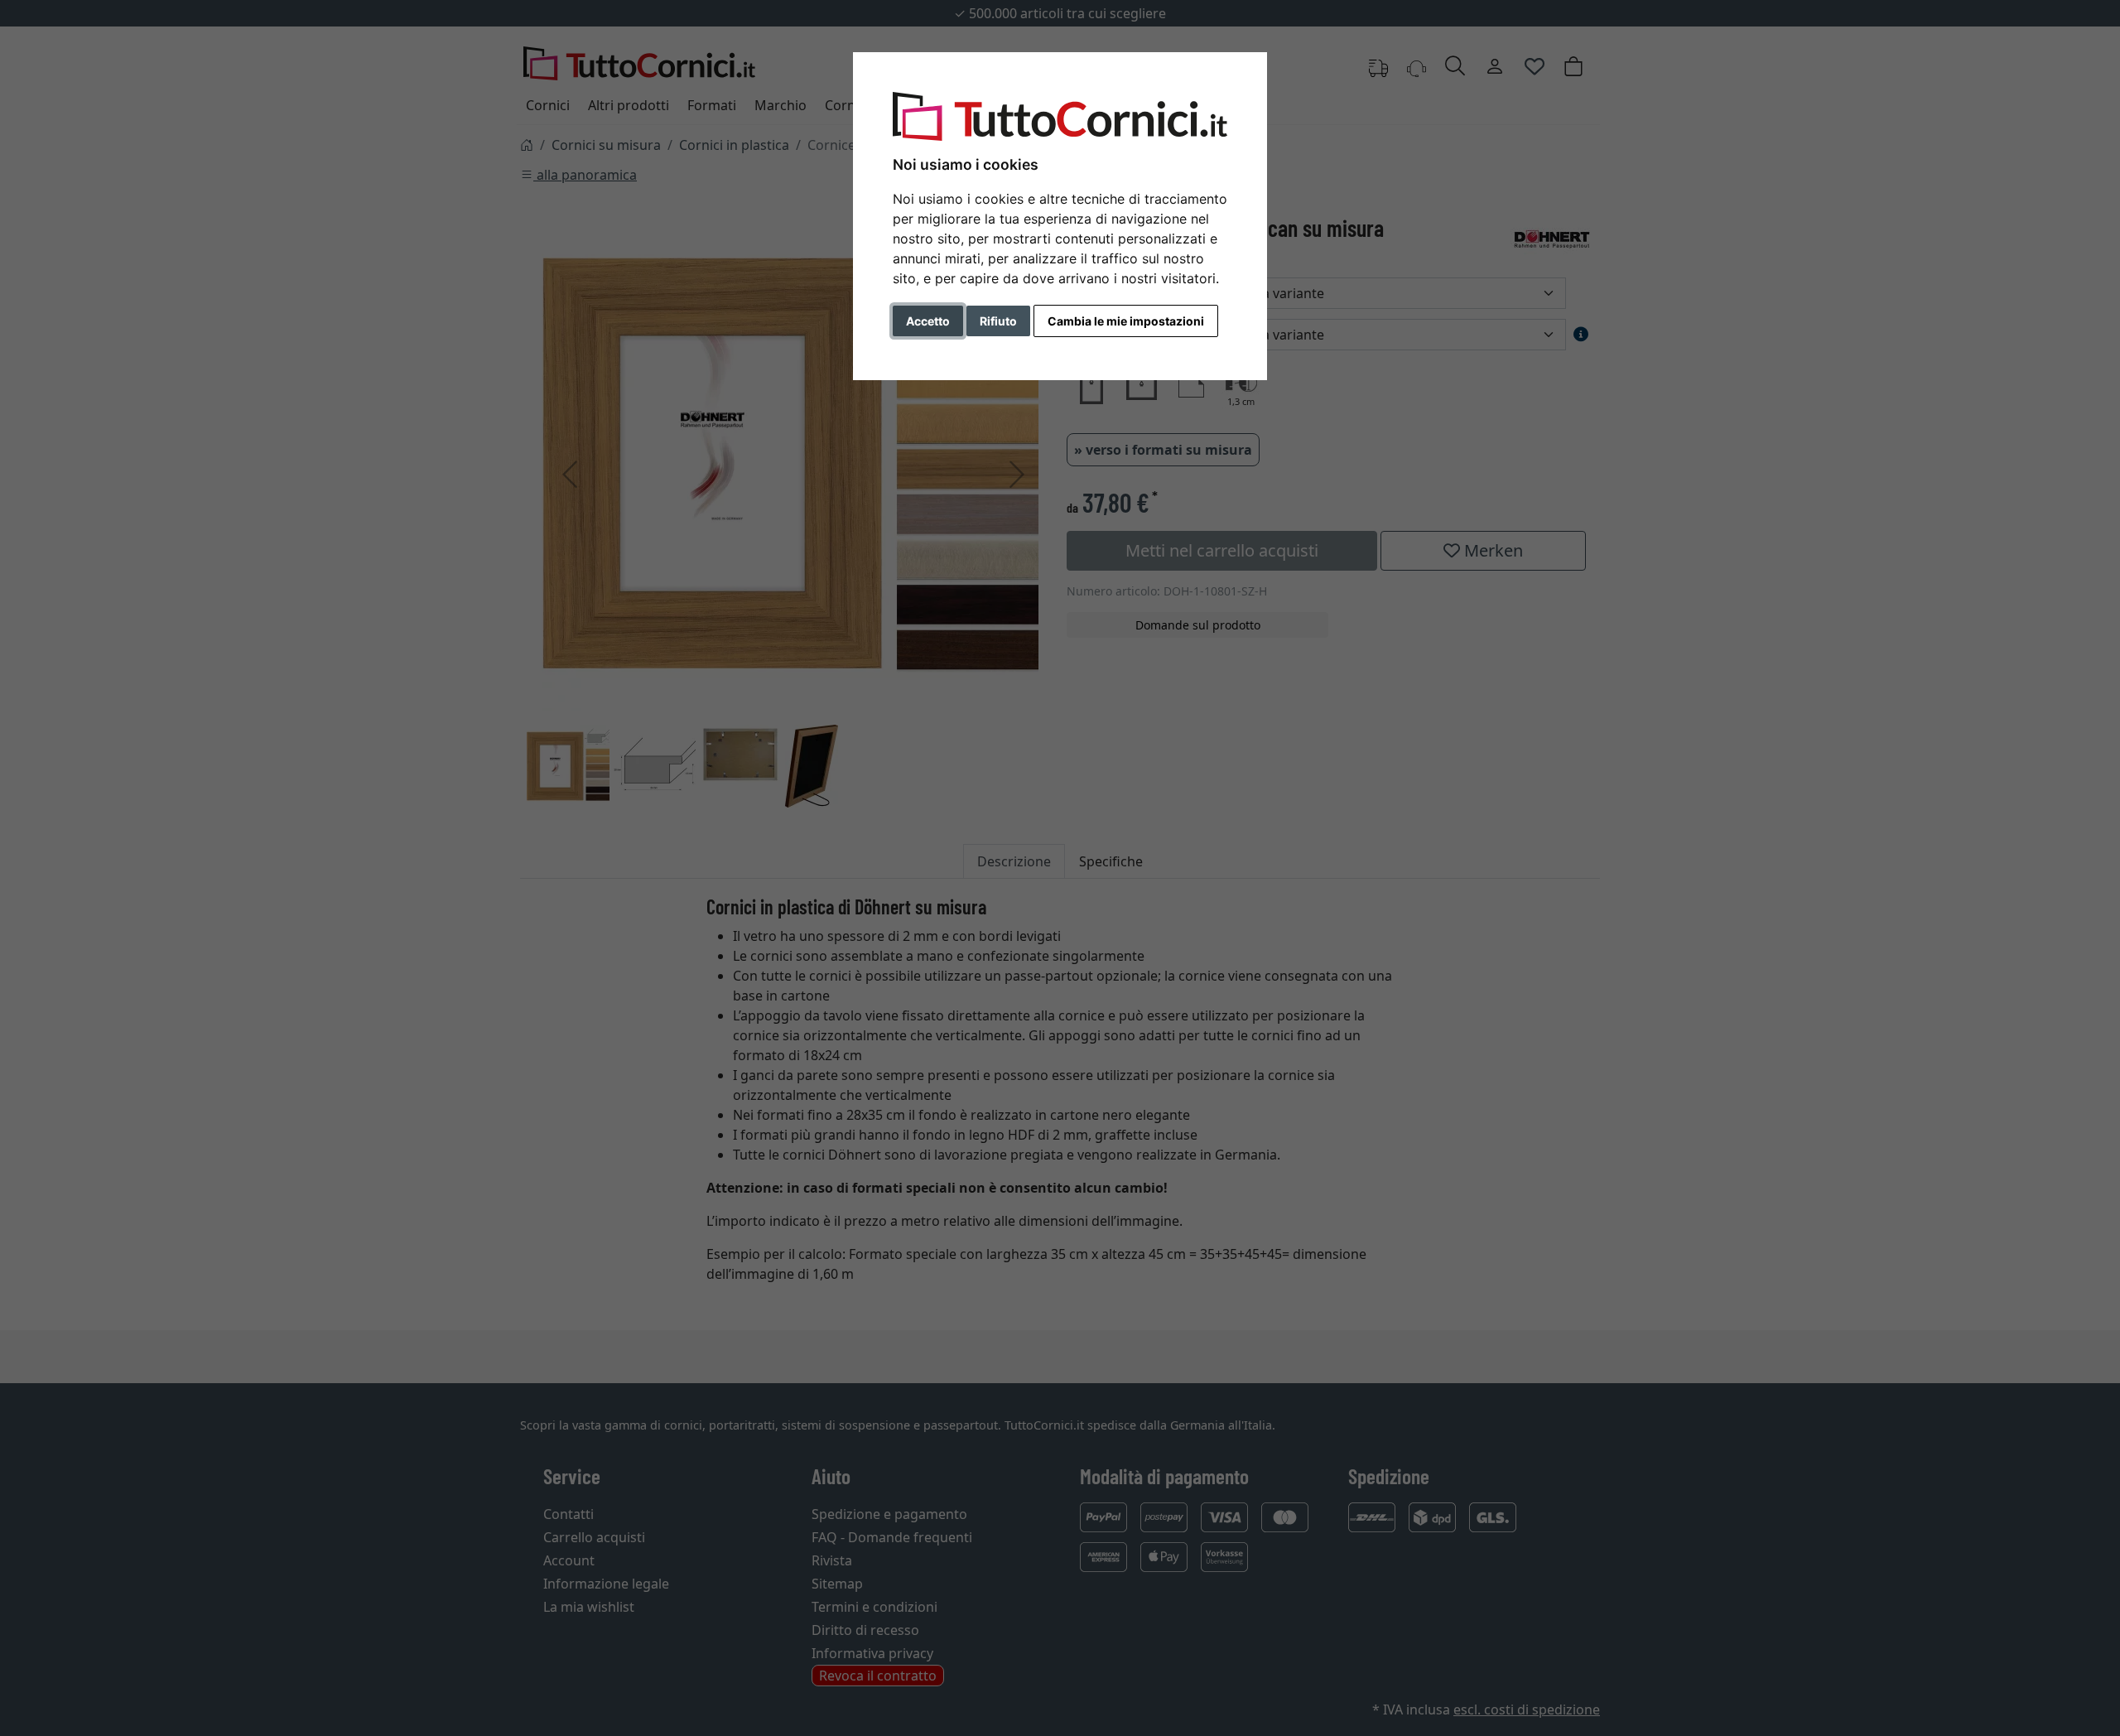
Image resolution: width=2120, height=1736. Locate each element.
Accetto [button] (928, 321)
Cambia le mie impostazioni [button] (1126, 321)
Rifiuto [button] (998, 321)
